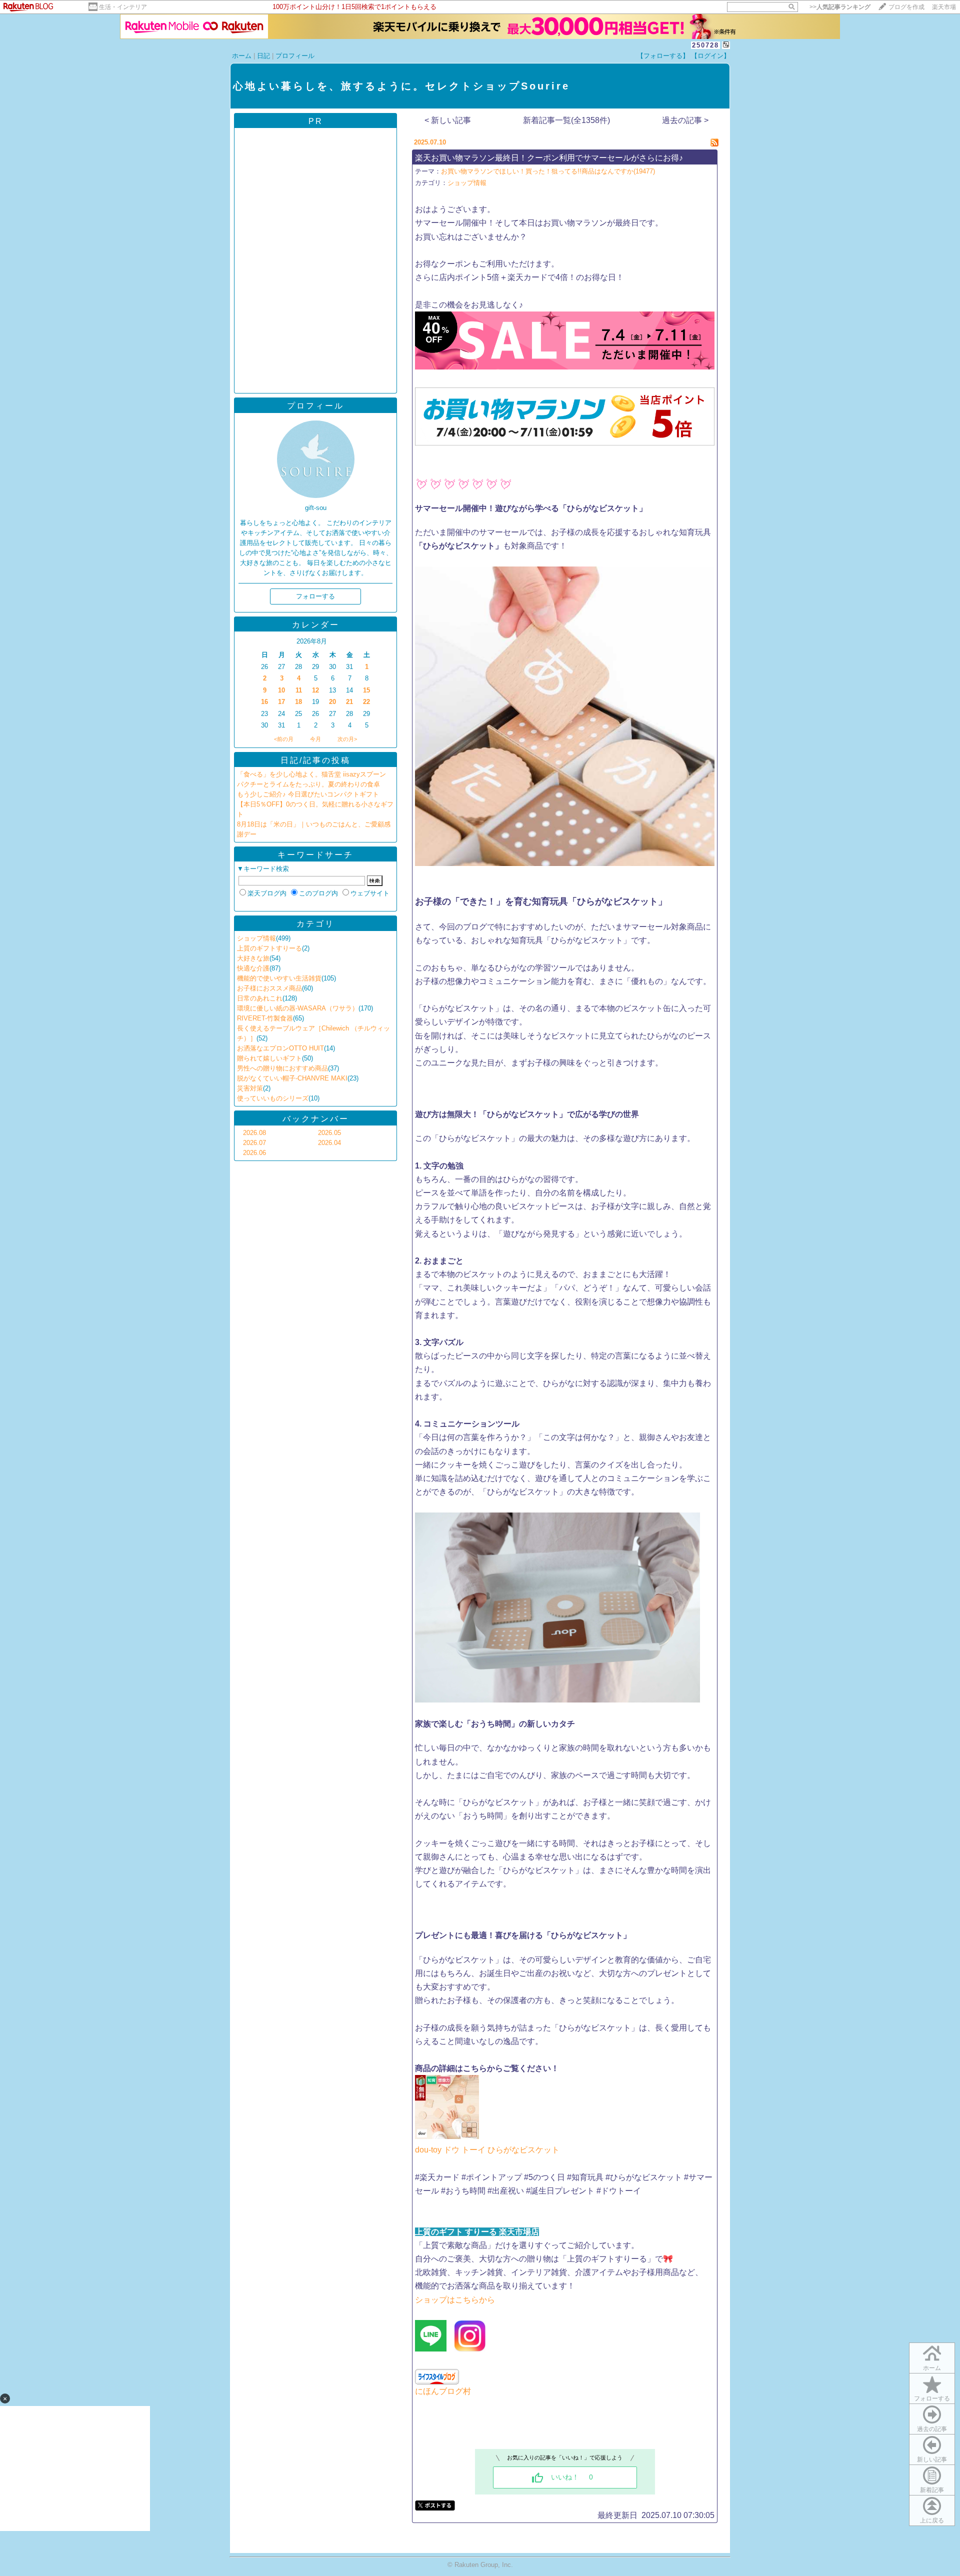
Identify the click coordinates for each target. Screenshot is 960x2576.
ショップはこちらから (455, 2300)
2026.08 (254, 1133)
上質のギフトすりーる (269, 948)
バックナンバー (316, 1119)
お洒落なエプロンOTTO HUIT (280, 1048)
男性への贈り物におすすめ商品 (282, 1068)
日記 (263, 56)
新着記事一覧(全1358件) (566, 120)
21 (349, 702)
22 (366, 702)
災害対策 (250, 1088)
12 (315, 690)
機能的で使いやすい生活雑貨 (279, 978)
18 (298, 702)
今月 (315, 739)
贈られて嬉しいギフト (269, 1058)
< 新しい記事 (448, 120)
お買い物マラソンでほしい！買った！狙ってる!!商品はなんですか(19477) (548, 171)
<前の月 (284, 739)
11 (299, 690)
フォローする (932, 2398)
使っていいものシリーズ (273, 1098)
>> (840, 7)
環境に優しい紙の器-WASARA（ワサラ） (298, 1008)
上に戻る (932, 2520)
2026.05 (329, 1133)
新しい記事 (932, 2459)
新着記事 (932, 2490)
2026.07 (254, 1143)
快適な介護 (253, 968)
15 (366, 690)
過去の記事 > (685, 120)
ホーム (242, 56)
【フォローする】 (663, 56)
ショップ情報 (256, 938)
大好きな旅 (253, 958)
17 (281, 702)
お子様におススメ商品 (269, 988)
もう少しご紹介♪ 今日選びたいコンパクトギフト (308, 794)
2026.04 (329, 1143)
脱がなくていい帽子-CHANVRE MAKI (292, 1078)
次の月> (347, 739)
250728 (705, 45)
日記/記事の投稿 (315, 760)
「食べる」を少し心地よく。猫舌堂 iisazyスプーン (311, 774)
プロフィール (295, 56)
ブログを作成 (906, 7)
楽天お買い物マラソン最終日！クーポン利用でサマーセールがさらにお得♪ (549, 158)
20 (332, 702)
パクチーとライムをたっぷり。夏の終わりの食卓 (308, 784)
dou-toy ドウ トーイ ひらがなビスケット (488, 2150)
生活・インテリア (123, 7)
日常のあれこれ (260, 998)
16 (264, 702)
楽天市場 (944, 7)
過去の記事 (932, 2429)
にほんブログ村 (443, 2391)
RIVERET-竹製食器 (265, 1018)
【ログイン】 (710, 56)
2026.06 (254, 1153)
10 (281, 690)
